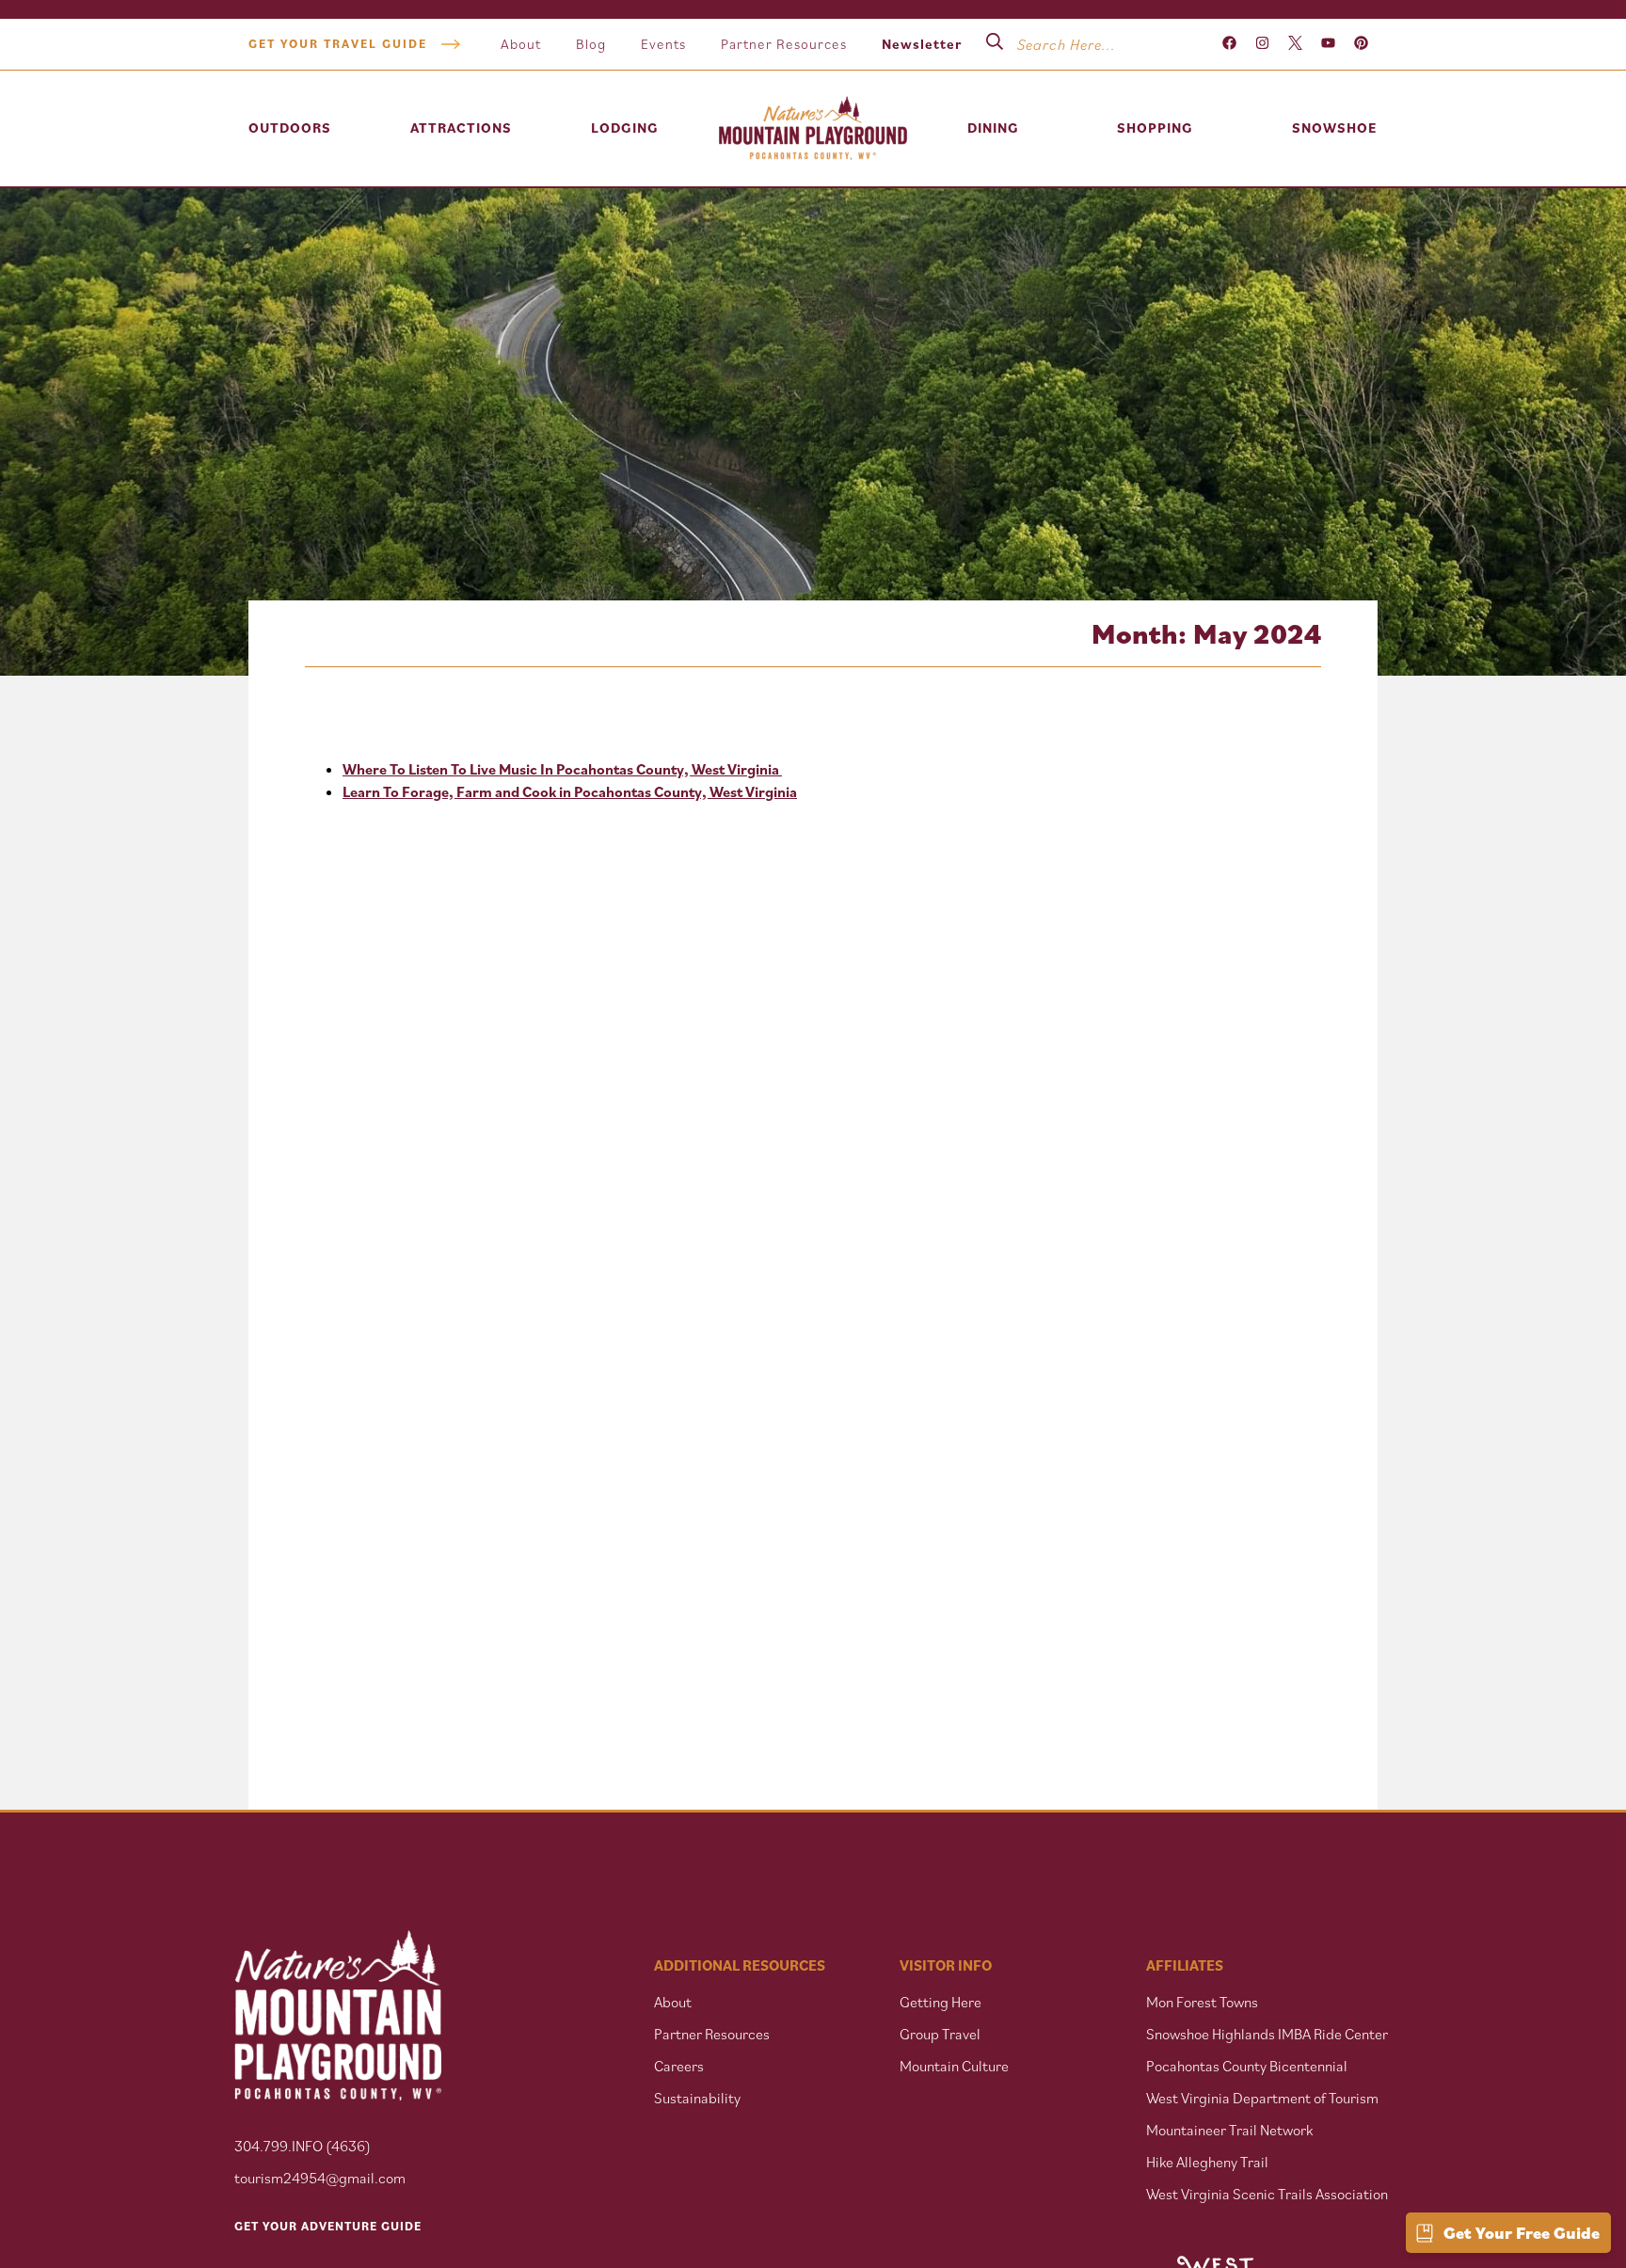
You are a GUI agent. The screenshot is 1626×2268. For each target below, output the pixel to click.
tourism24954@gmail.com (320, 2178)
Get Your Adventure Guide (328, 2226)
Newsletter (922, 44)
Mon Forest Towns (1202, 2002)
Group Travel (940, 2034)
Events (663, 44)
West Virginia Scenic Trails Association (1268, 2194)
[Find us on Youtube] (1328, 44)
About (521, 44)
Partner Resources (784, 44)
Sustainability (697, 2098)
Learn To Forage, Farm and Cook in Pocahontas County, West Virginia (570, 791)
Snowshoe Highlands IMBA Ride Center (1267, 2034)
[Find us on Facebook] (1229, 44)
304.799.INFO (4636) (303, 2146)
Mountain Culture (954, 2066)
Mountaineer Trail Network (1229, 2130)
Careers (679, 2066)
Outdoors (290, 128)
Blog (591, 44)
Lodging (625, 128)
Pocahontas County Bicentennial (1247, 2066)
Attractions (461, 128)
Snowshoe (1335, 128)
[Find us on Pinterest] (1361, 44)
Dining (993, 128)
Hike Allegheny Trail (1207, 2162)
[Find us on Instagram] (1262, 44)
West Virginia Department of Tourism (1262, 2098)
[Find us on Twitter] (1295, 44)
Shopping (1155, 128)
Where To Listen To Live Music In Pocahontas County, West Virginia (562, 769)
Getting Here (941, 2002)
